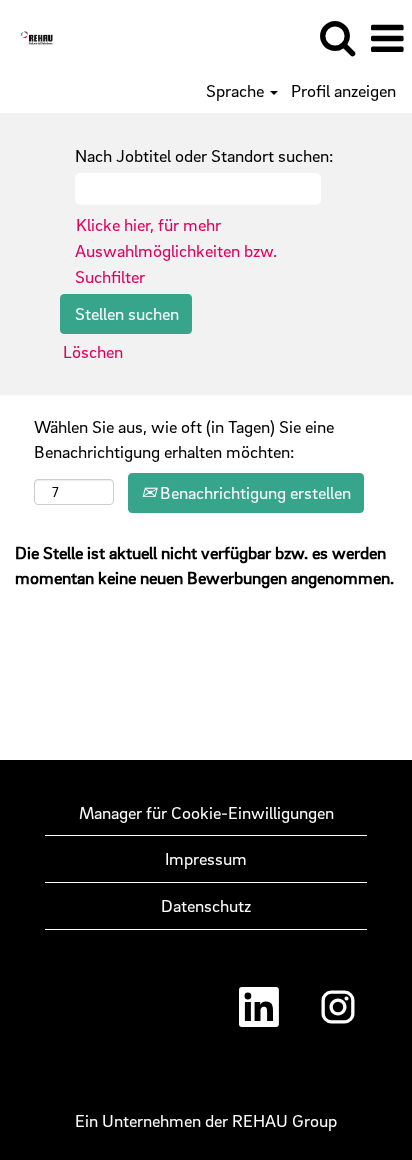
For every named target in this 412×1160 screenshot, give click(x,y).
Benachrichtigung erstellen (253, 492)
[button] (387, 39)
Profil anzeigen (343, 91)
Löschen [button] (93, 351)
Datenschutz (206, 905)
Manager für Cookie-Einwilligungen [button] (206, 812)
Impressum (206, 858)
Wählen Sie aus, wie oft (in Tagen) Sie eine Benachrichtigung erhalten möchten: (184, 439)
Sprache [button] (237, 91)
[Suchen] (337, 38)
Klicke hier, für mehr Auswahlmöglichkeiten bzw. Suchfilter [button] (176, 250)
